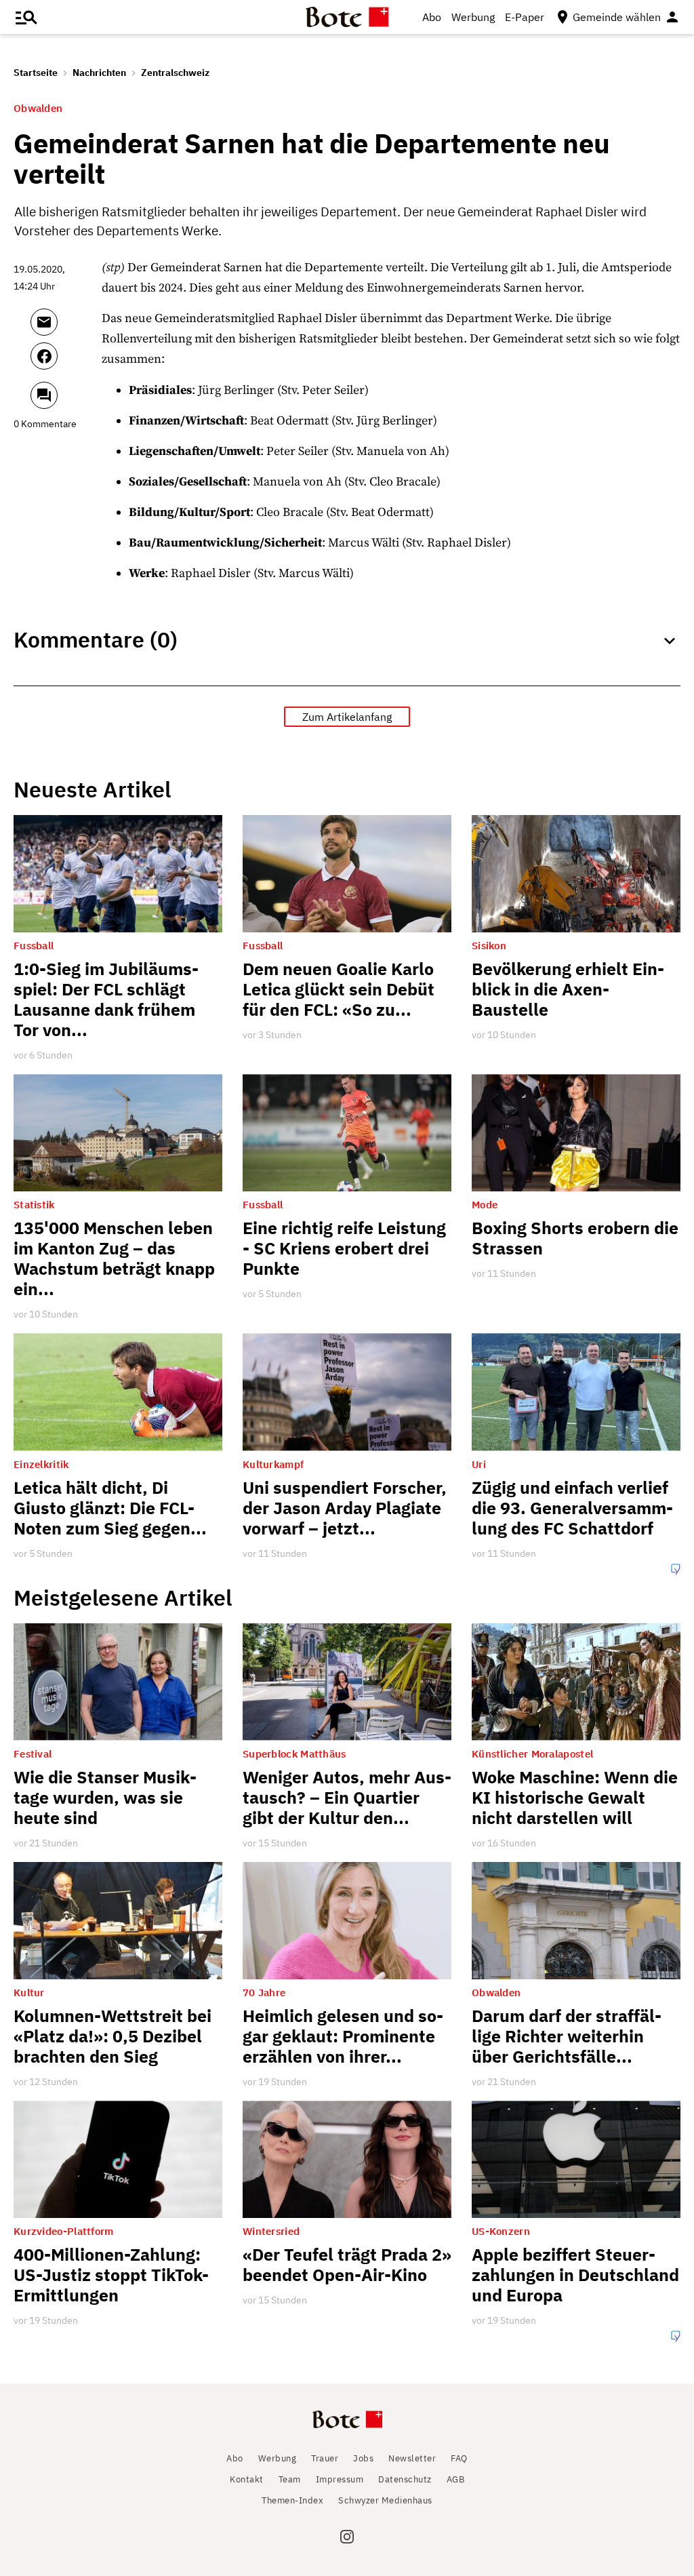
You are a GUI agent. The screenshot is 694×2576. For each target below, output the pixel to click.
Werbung (473, 17)
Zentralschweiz (175, 73)
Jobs (363, 2458)
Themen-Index (292, 2500)
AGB (456, 2479)
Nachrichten (99, 73)
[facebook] (63, 362)
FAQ (459, 2458)
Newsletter (412, 2458)
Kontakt (247, 2479)
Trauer (325, 2458)
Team (290, 2479)
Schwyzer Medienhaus (385, 2500)
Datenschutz (405, 2479)
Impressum (340, 2479)
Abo (432, 17)
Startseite (36, 73)
